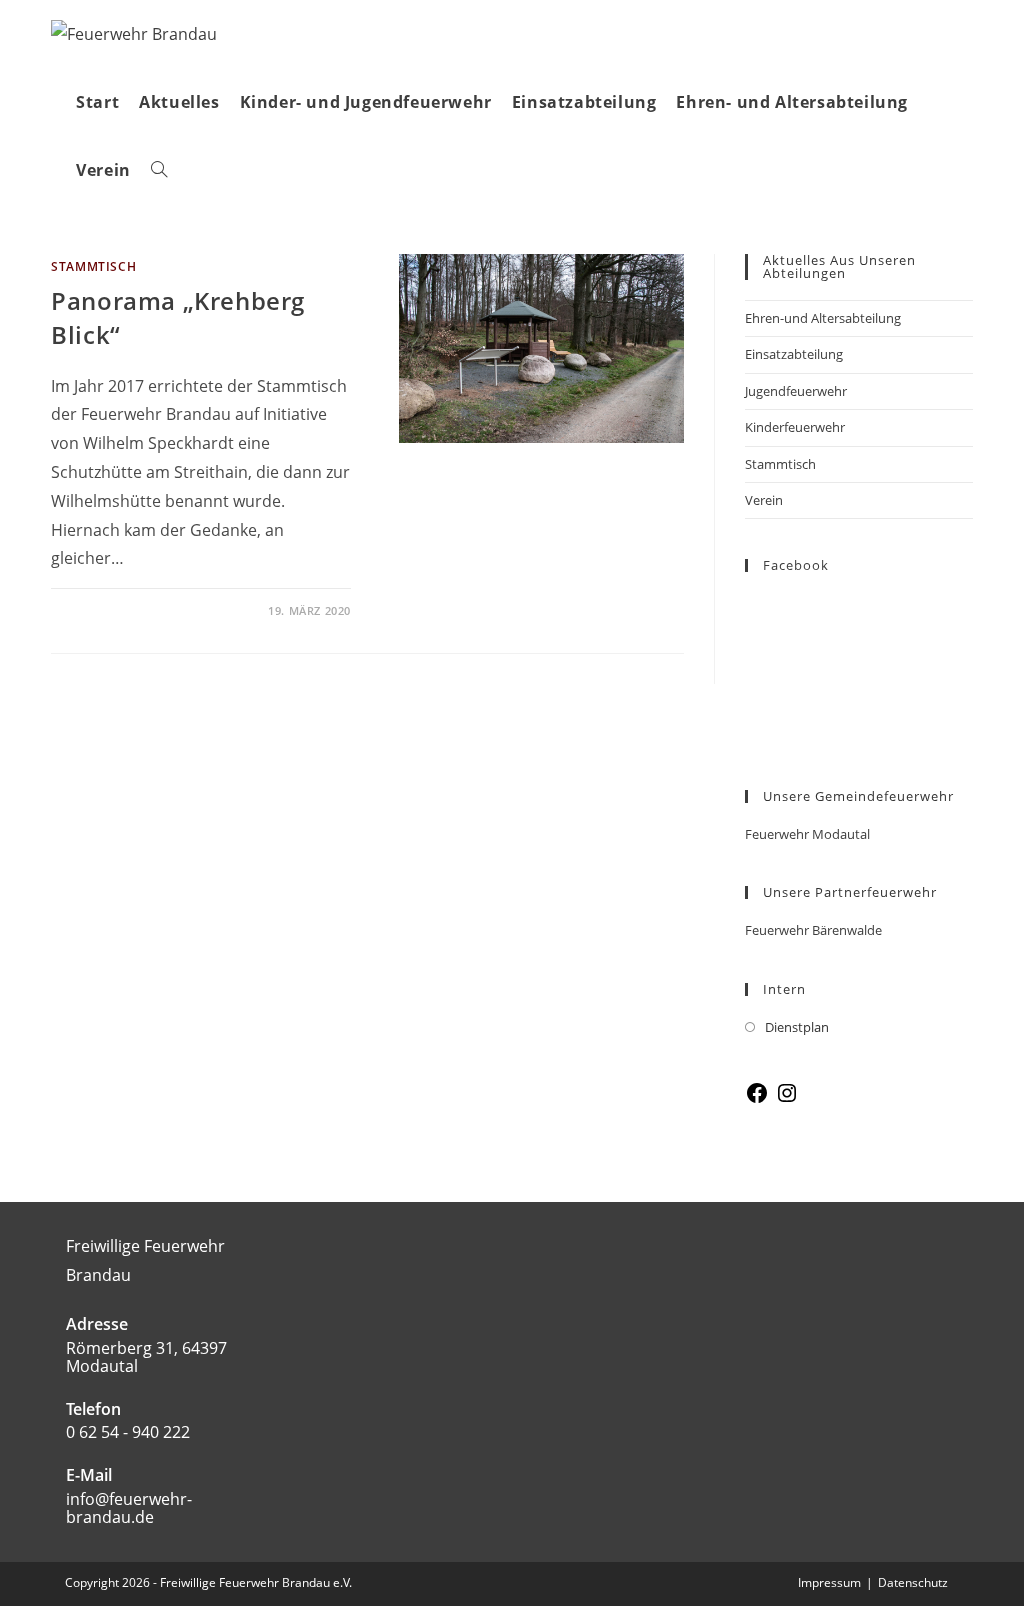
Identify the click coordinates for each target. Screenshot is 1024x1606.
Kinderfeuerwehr (795, 427)
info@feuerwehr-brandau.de (129, 1508)
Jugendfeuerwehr (796, 391)
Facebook (796, 565)
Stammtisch (780, 464)
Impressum (829, 1582)
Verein (764, 500)
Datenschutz (913, 1582)
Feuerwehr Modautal (807, 834)
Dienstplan (797, 1027)
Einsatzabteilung (794, 354)
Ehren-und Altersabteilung (823, 318)
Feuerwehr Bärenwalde (813, 930)
